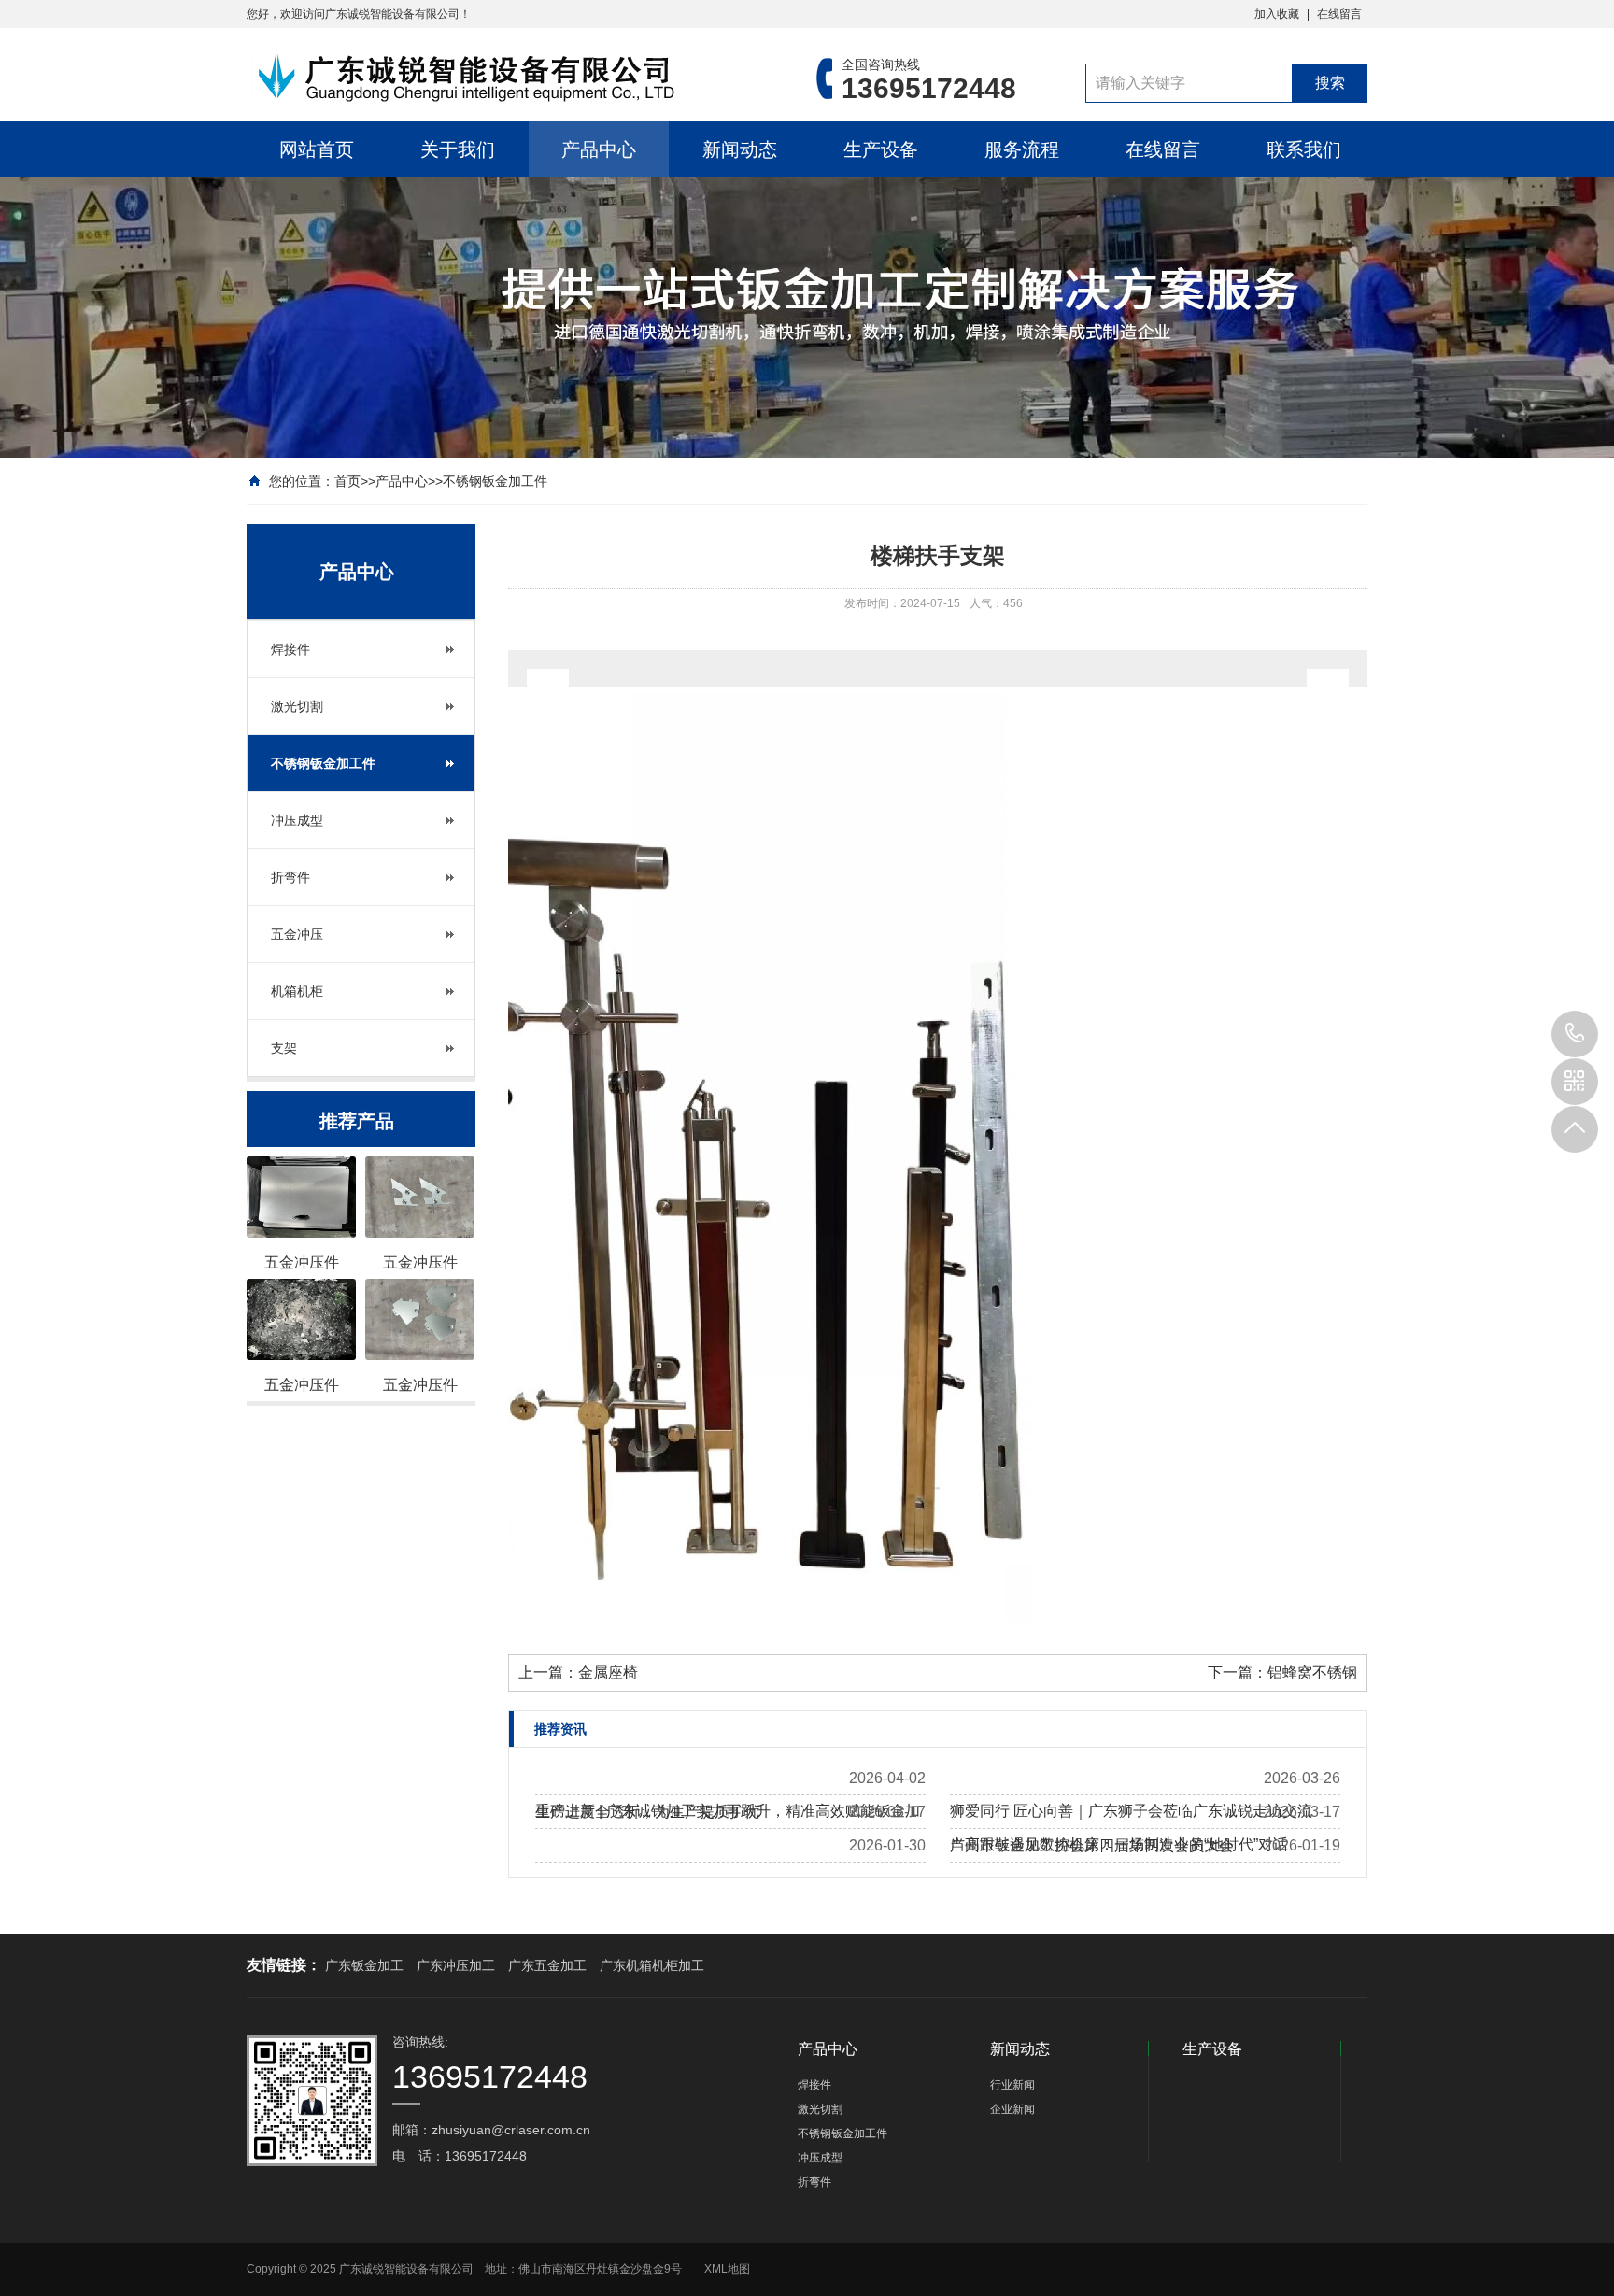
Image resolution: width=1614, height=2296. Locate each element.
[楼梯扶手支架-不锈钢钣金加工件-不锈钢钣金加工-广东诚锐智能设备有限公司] (503, 78)
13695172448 (1575, 1034)
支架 (284, 1048)
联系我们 (1304, 149)
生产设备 (881, 149)
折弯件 (290, 877)
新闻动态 (740, 149)
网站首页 (317, 149)
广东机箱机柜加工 (652, 1965)
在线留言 (1339, 14)
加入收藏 (1277, 14)
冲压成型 (297, 820)
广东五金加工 (547, 1965)
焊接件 (290, 649)
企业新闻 (1012, 2109)
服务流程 (1022, 149)
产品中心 (599, 149)
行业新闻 (1012, 2085)
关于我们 (458, 149)
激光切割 (297, 706)
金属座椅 (608, 1672)
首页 (347, 481)
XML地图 (727, 2269)
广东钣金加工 (364, 1965)
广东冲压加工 (456, 1965)
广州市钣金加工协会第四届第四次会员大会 (1092, 1845)
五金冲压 (297, 934)
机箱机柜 (297, 991)
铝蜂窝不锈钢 (1312, 1672)
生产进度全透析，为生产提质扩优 (647, 1812)
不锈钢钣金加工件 (495, 481)
